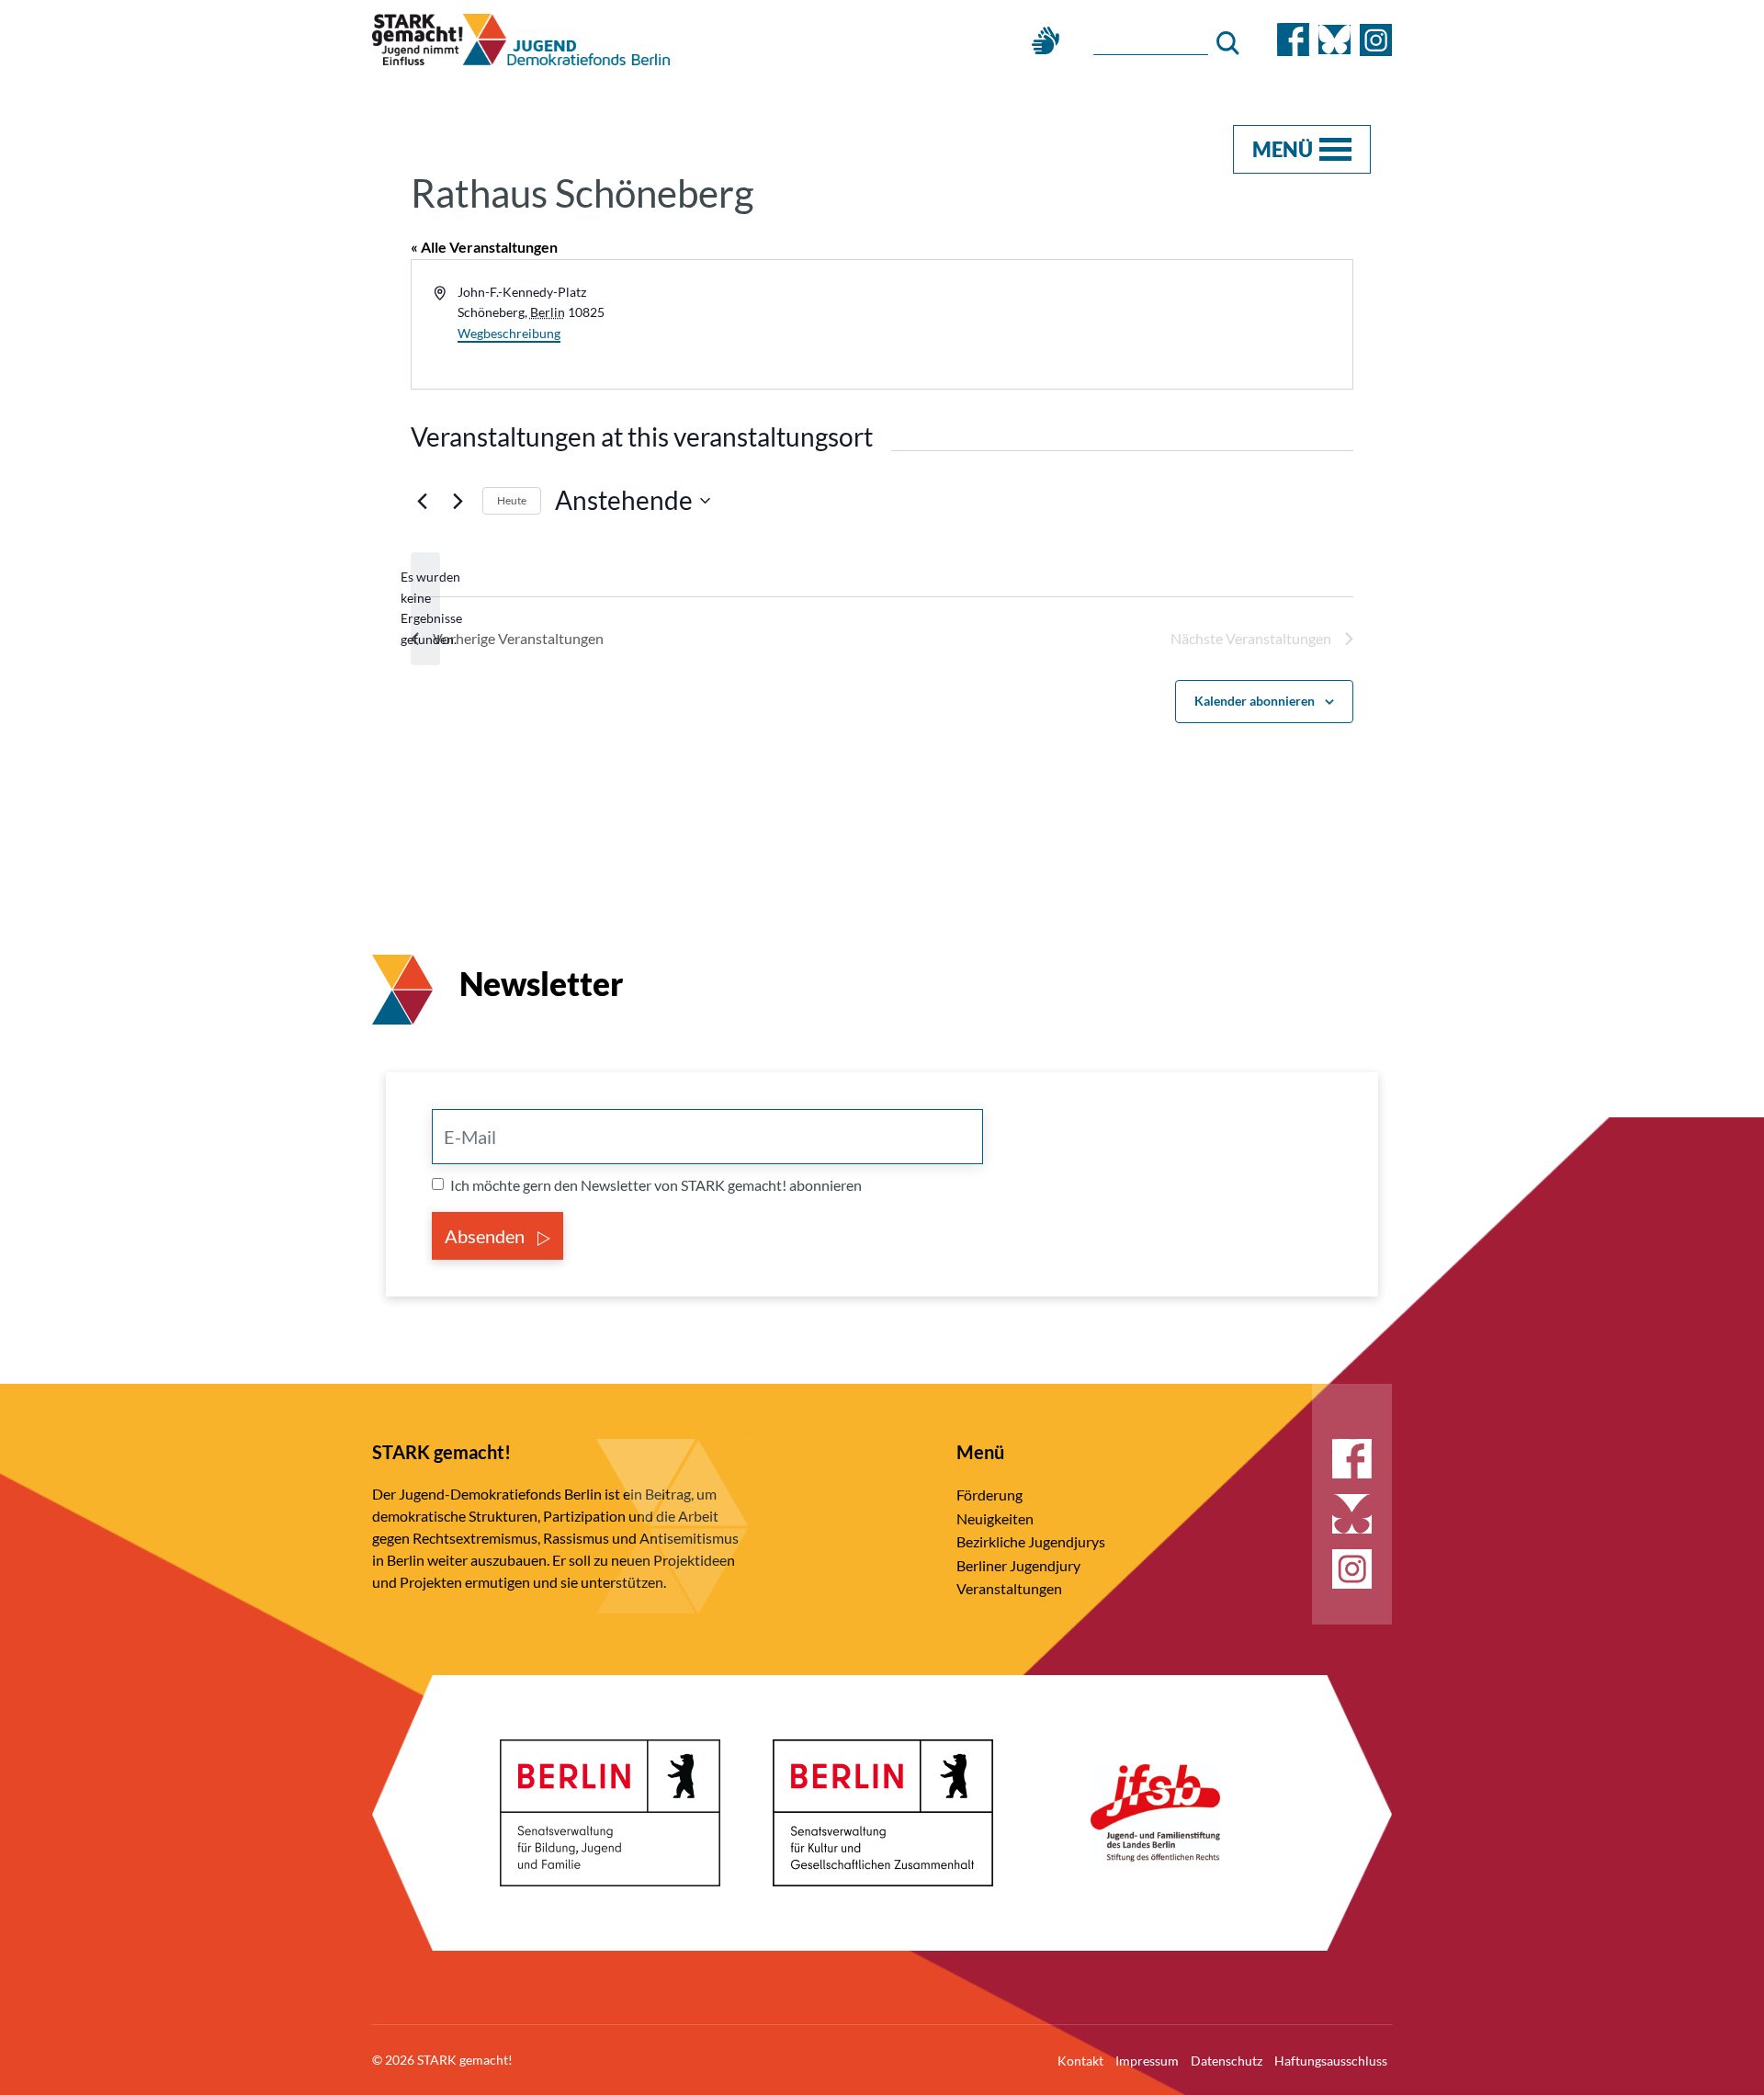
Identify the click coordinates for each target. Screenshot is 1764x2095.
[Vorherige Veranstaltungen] (422, 501)
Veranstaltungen (1009, 1588)
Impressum (1147, 2061)
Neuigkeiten (995, 1518)
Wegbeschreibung (509, 333)
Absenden (486, 1236)
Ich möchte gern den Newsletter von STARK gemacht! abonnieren (656, 1185)
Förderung (989, 1495)
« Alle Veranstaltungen (484, 247)
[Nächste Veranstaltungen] (458, 501)
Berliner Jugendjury (1018, 1565)
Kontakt (1080, 2061)
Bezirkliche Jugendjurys (1031, 1541)
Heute (512, 500)
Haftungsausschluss (1331, 2061)
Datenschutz (1227, 2061)
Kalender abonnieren (1255, 701)
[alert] (425, 609)
